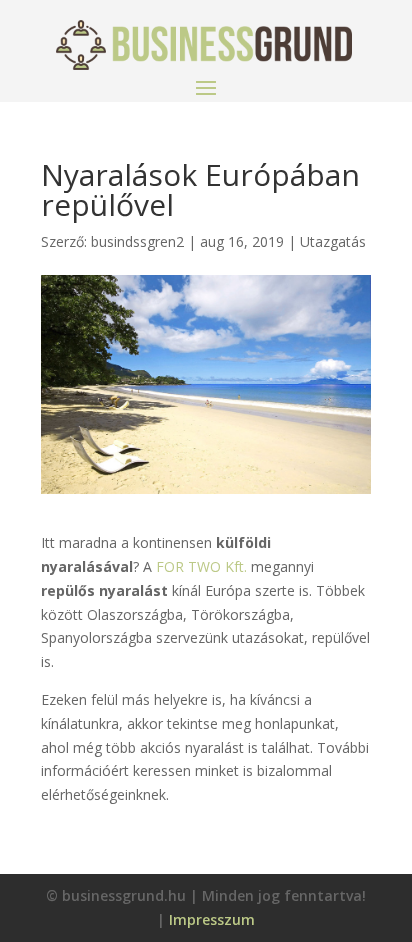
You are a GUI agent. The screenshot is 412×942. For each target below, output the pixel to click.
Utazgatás (333, 241)
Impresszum (212, 919)
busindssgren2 (137, 241)
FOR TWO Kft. (203, 566)
